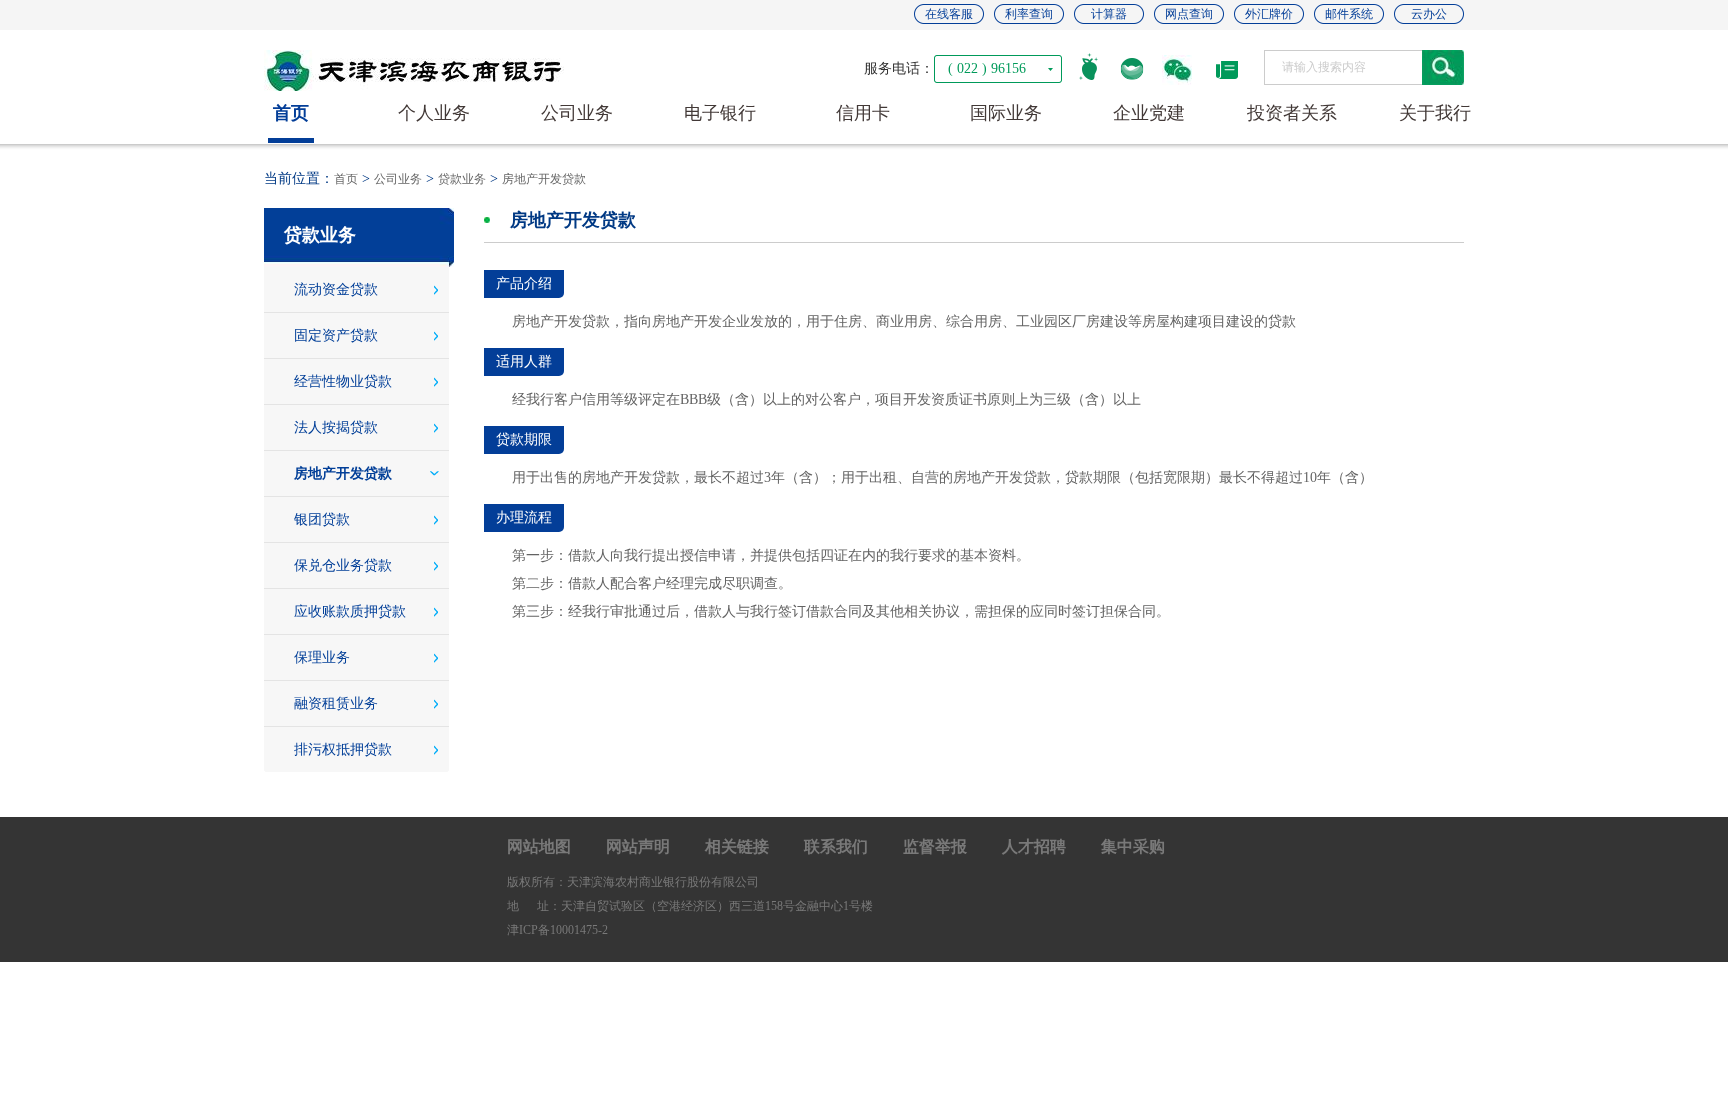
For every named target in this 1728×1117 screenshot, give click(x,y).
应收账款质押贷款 (350, 611)
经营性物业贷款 (343, 381)
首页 (346, 179)
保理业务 (322, 657)
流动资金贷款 (336, 289)
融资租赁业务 (336, 703)
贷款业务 (462, 179)
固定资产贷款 (336, 335)
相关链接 (737, 846)
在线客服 (949, 14)
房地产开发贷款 (544, 179)
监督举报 (935, 846)
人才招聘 (1034, 846)
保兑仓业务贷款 (343, 565)
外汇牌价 (1269, 14)
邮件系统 (1349, 14)
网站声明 (638, 846)
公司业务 (398, 179)
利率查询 (1029, 14)
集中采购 (1133, 846)
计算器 (1109, 14)
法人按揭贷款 (336, 427)
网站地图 (539, 846)
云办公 (1429, 14)
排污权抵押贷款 (343, 749)
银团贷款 (322, 519)
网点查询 (1189, 14)
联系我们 (836, 846)
